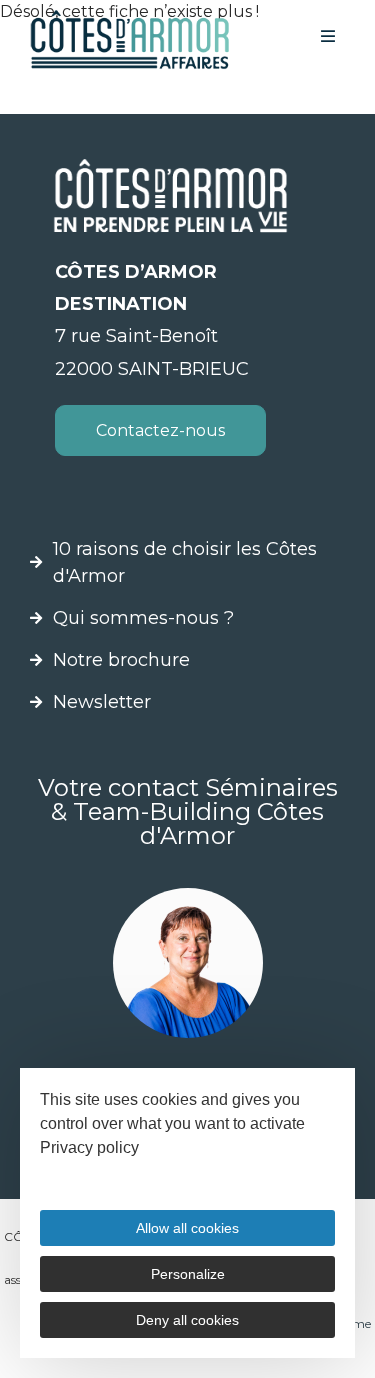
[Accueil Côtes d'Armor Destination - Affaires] (130, 39)
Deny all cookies (187, 1320)
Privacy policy (89, 1147)
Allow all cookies (187, 1228)
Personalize (188, 1274)
